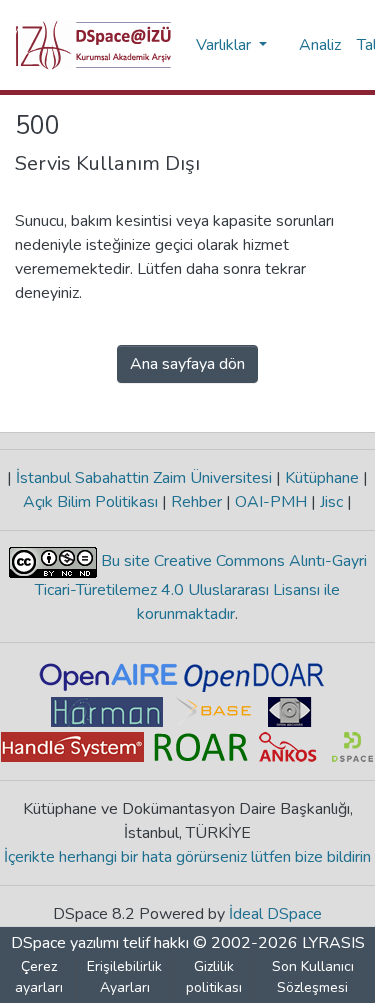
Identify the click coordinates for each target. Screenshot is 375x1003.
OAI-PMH (271, 502)
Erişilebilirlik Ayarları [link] (124, 977)
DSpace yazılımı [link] (65, 943)
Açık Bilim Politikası (92, 502)
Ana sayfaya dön (187, 364)
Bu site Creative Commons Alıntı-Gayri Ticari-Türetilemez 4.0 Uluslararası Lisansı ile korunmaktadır (201, 587)
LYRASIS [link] (333, 943)
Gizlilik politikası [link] (214, 977)
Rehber (196, 502)
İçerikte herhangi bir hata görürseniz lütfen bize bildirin (187, 857)
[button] (93, 45)
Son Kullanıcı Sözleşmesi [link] (313, 977)
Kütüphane (322, 478)
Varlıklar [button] (225, 45)
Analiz (320, 45)
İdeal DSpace (275, 914)
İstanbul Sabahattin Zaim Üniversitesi (144, 478)
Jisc (331, 502)
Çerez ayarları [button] (39, 977)
